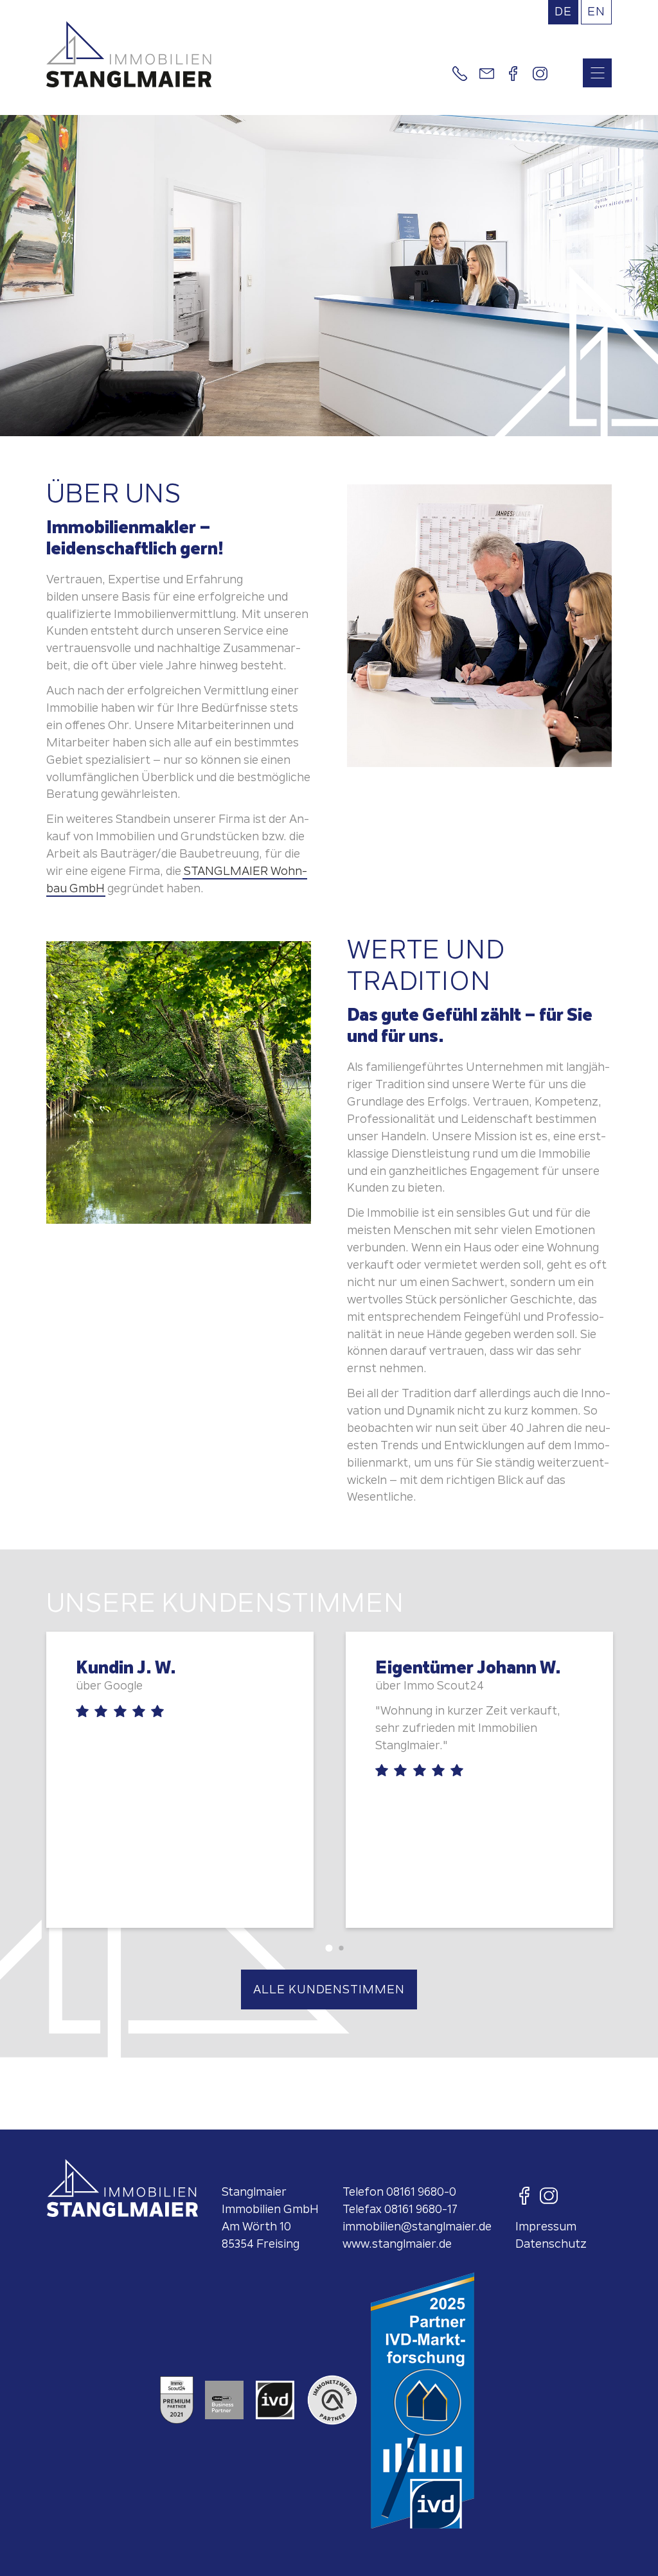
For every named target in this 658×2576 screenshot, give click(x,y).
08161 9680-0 (421, 2192)
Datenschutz (551, 2244)
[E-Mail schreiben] (486, 74)
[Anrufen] (460, 74)
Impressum (546, 2226)
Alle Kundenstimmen (329, 1989)
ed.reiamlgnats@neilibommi (417, 2226)
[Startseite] (246, 54)
